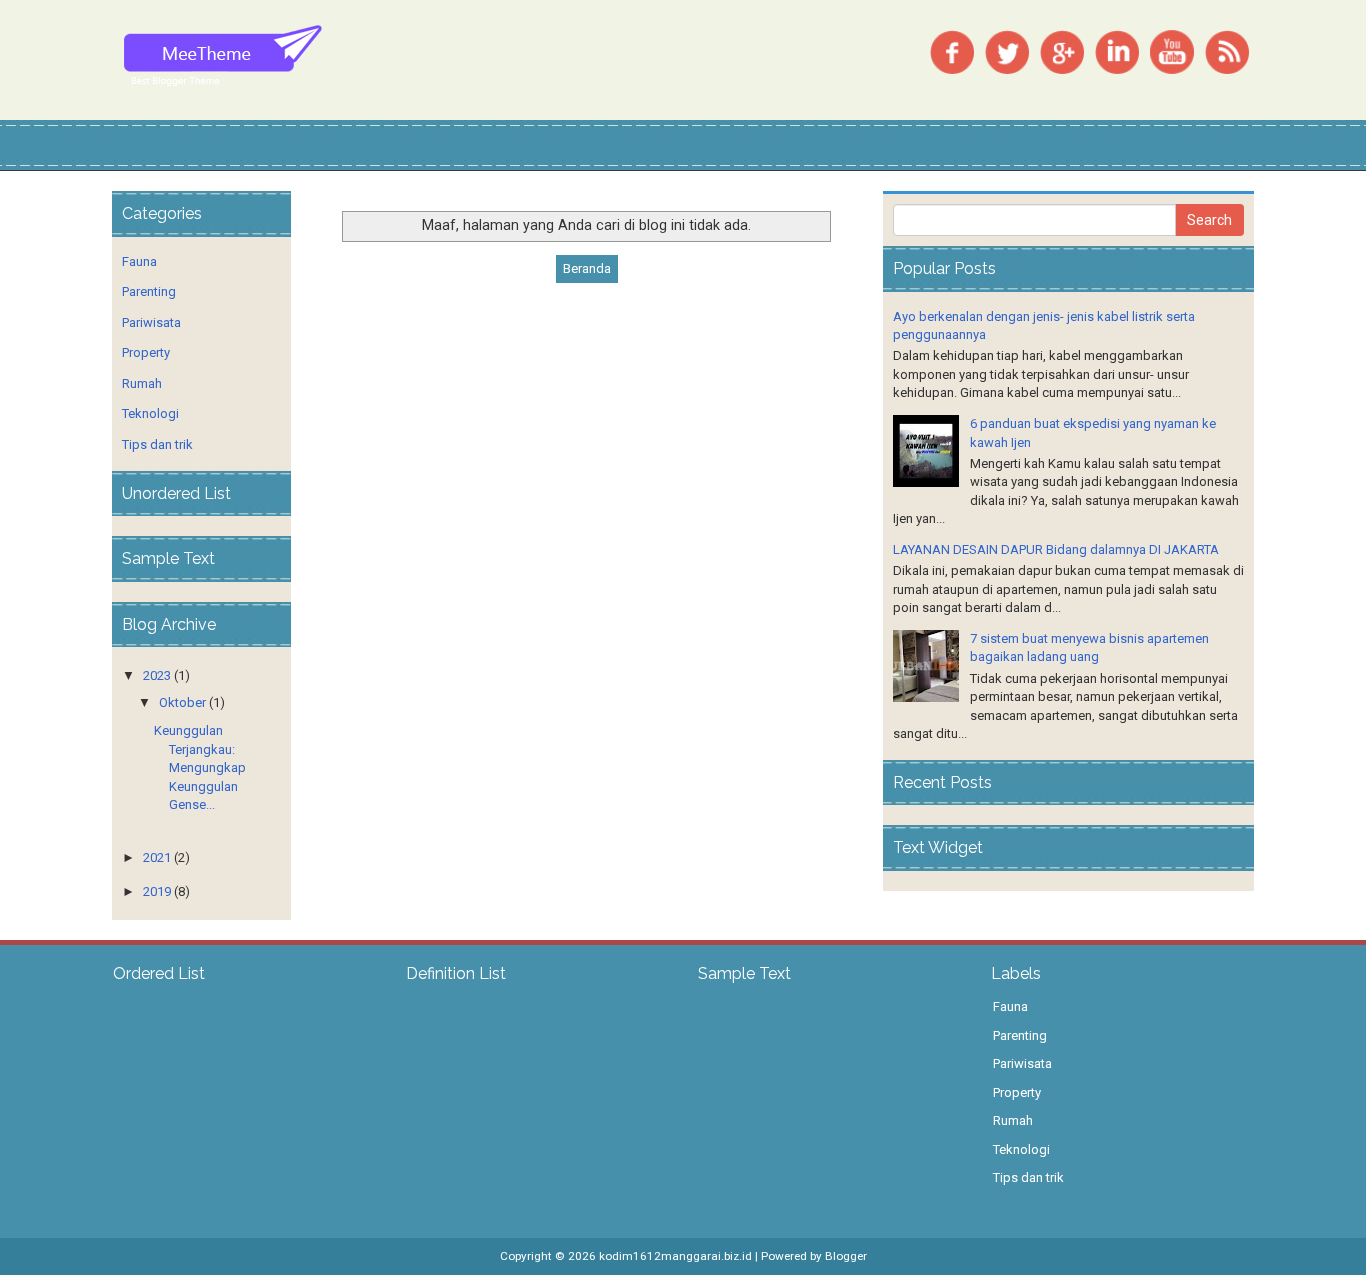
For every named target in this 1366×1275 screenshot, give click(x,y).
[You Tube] (1172, 50)
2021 (157, 857)
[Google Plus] (1062, 50)
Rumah (142, 383)
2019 (157, 891)
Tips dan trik (157, 444)
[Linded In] (1117, 50)
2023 (157, 675)
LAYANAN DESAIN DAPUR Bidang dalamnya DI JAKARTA (1056, 549)
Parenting (149, 291)
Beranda (587, 268)
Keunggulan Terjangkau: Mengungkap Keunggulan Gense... (200, 767)
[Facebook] (952, 50)
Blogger (846, 1256)
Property (146, 352)
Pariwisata (151, 322)
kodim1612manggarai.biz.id (675, 1256)
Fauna (139, 261)
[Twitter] (1007, 50)
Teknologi (150, 413)
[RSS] (1227, 50)
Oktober (182, 702)
